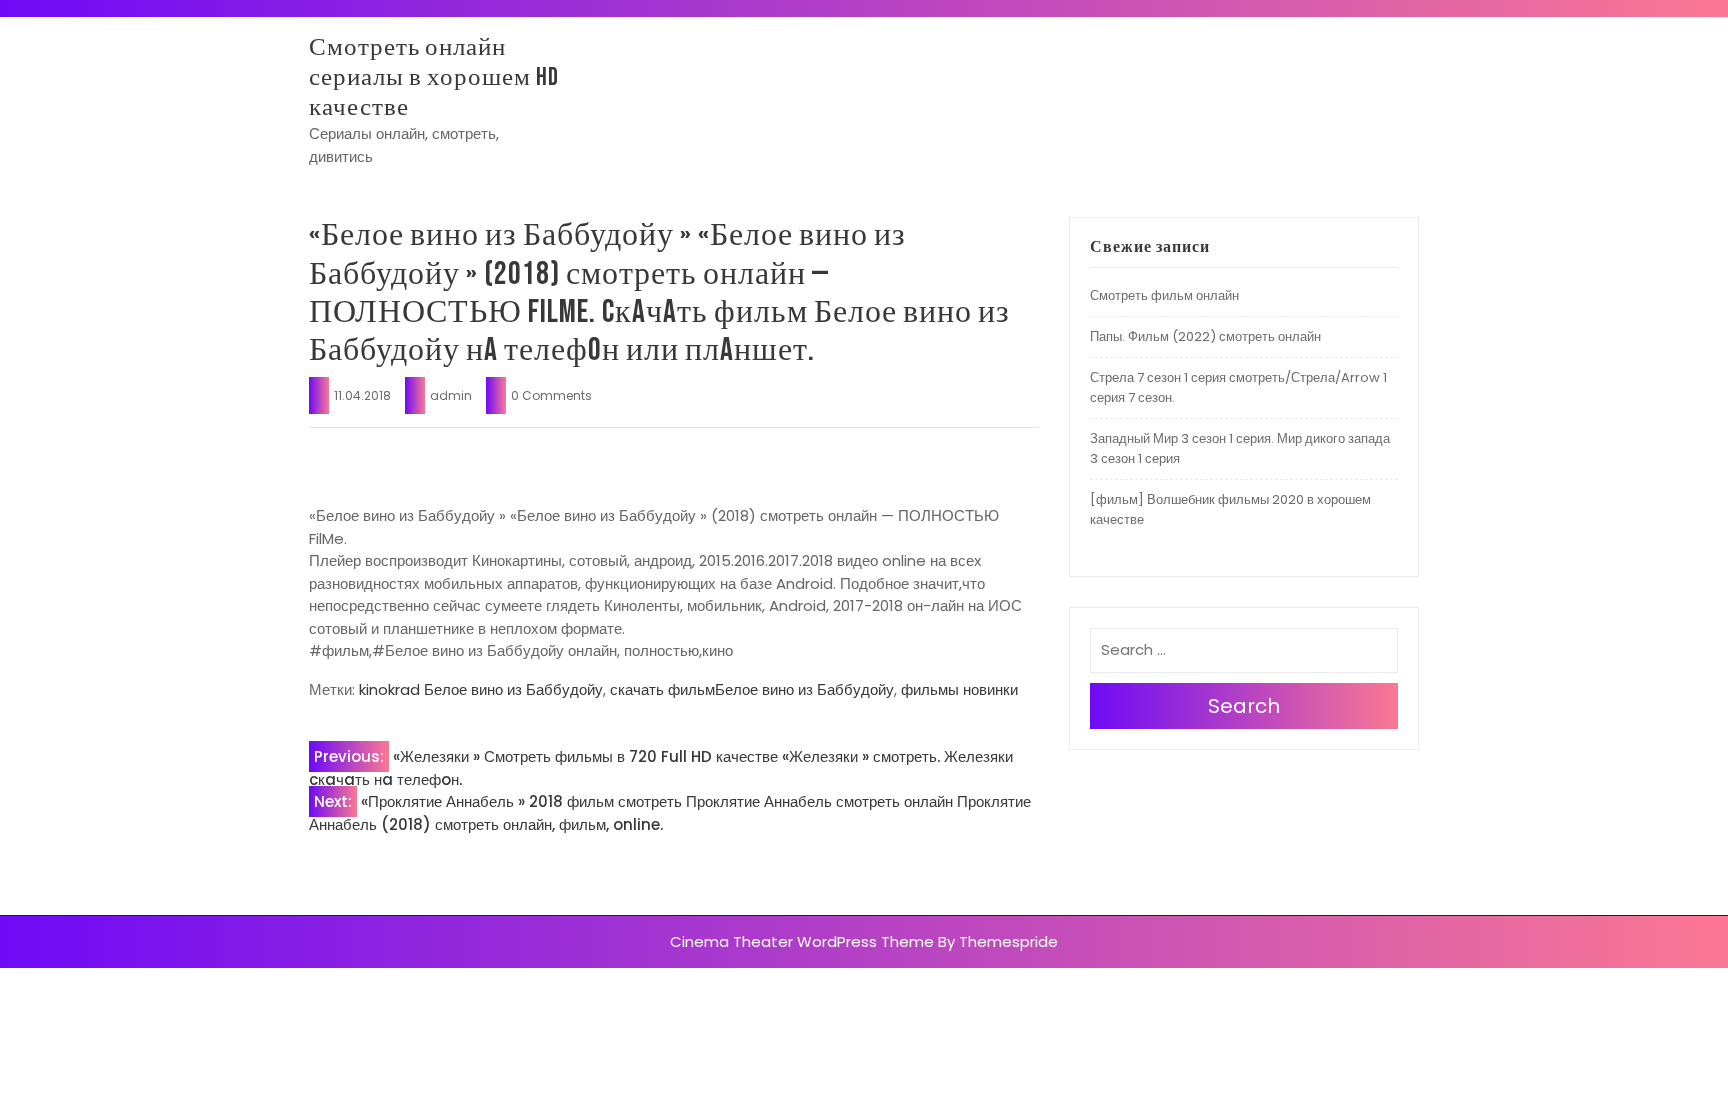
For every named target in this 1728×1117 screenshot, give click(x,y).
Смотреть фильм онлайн (1164, 295)
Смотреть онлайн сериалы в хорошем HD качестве (434, 77)
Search (1244, 706)
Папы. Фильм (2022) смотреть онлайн (1205, 336)
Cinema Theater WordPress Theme (802, 941)
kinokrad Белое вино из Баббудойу (481, 689)
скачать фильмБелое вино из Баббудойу (752, 689)
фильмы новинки (959, 689)
